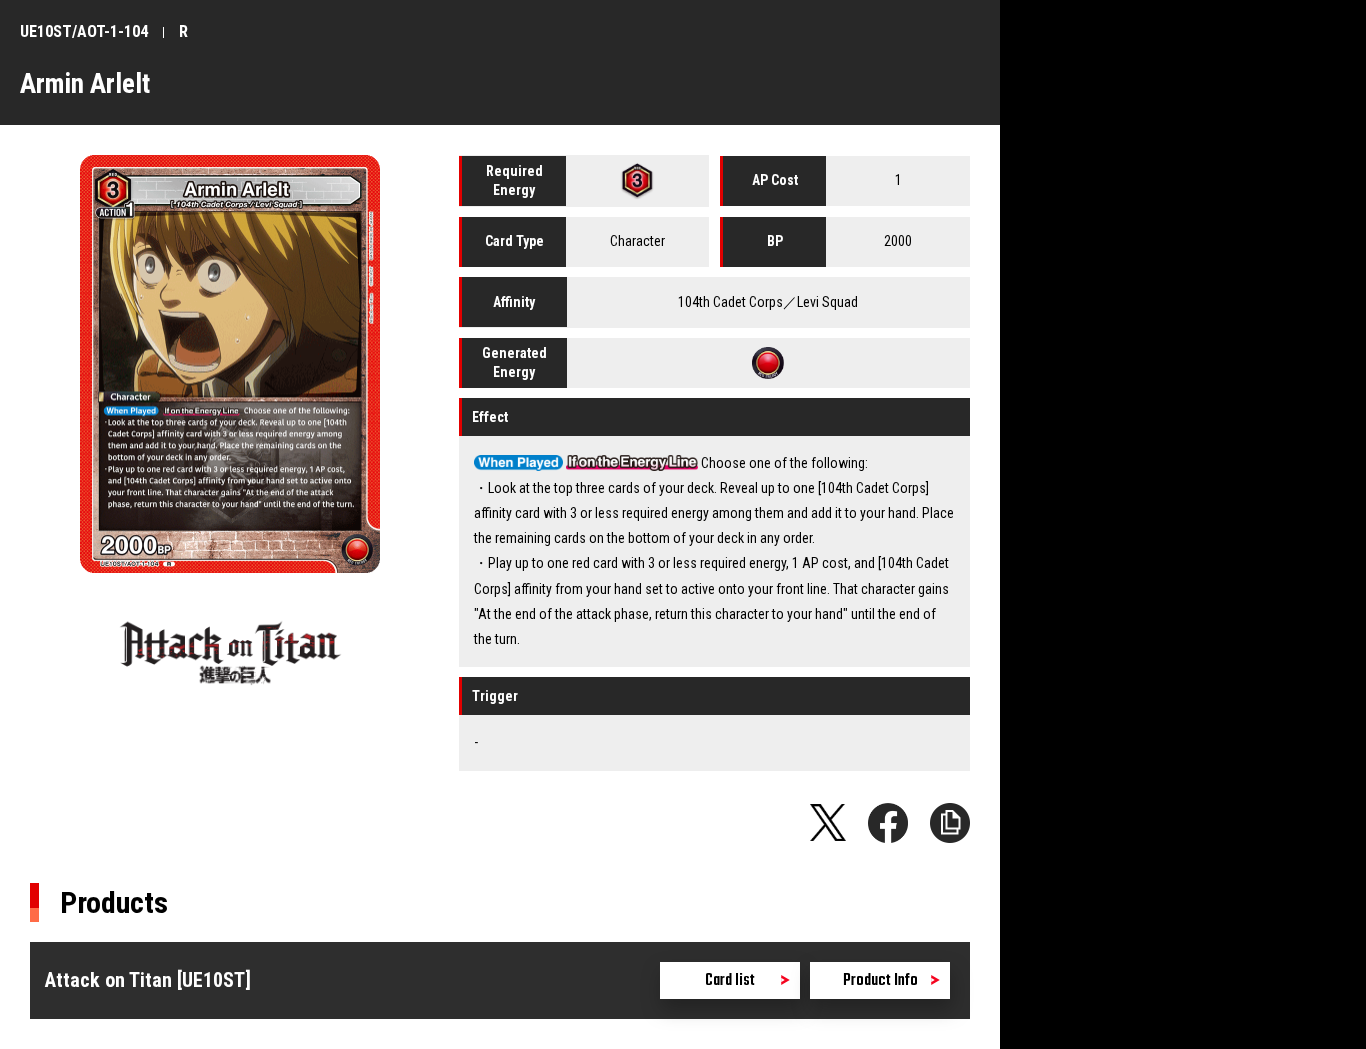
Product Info (880, 981)
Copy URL (950, 823)
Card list (730, 981)
